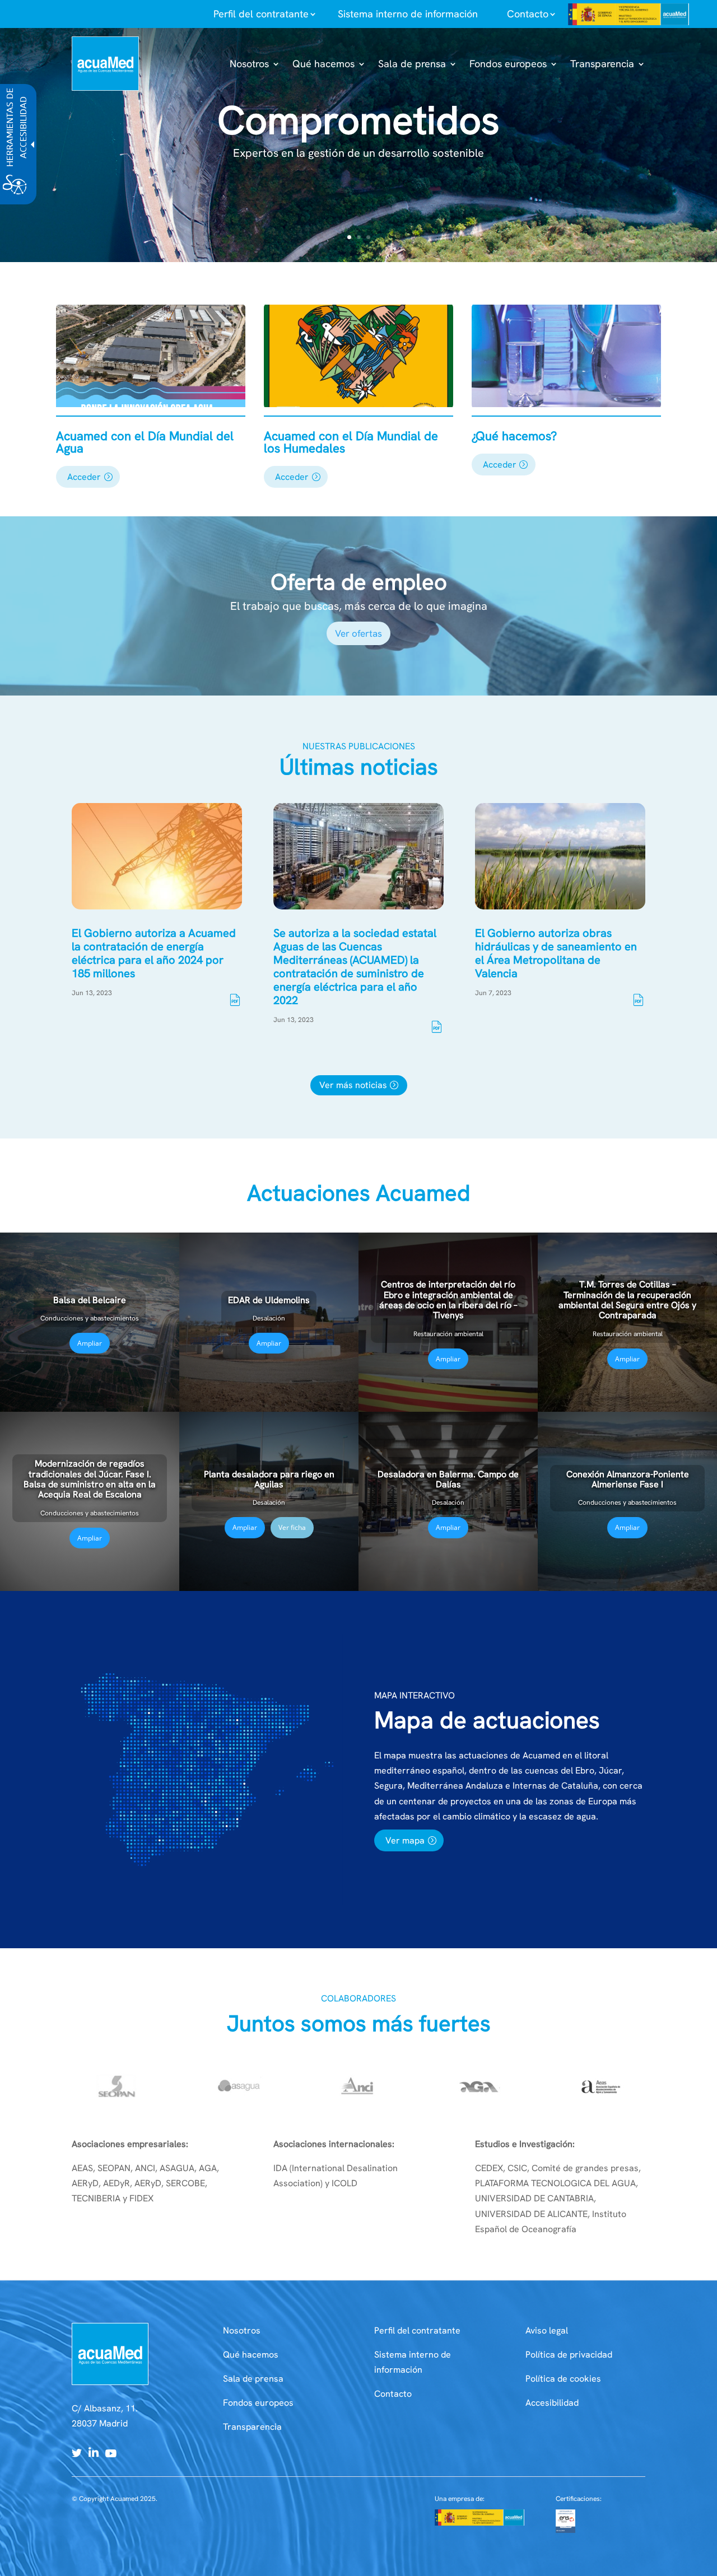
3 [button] (368, 237)
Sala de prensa (253, 2379)
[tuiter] (77, 2454)
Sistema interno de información (408, 14)
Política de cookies (563, 2379)
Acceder (84, 477)
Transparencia (252, 2427)
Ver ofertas (358, 633)
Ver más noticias (353, 1085)
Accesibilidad (552, 2403)
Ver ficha (292, 1527)
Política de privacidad (569, 2355)
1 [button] (349, 237)
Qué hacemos (251, 2355)
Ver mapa (405, 1840)
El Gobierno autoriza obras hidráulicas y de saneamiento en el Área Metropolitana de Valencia (556, 953)
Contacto (393, 2394)
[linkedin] (94, 2454)
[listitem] (261, 14)
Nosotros (242, 2330)
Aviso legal (547, 2330)
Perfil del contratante (417, 2330)
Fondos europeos (258, 2403)
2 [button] (359, 237)
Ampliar (90, 1343)
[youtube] (111, 2454)
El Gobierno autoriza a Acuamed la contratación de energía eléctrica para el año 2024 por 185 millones (154, 953)
